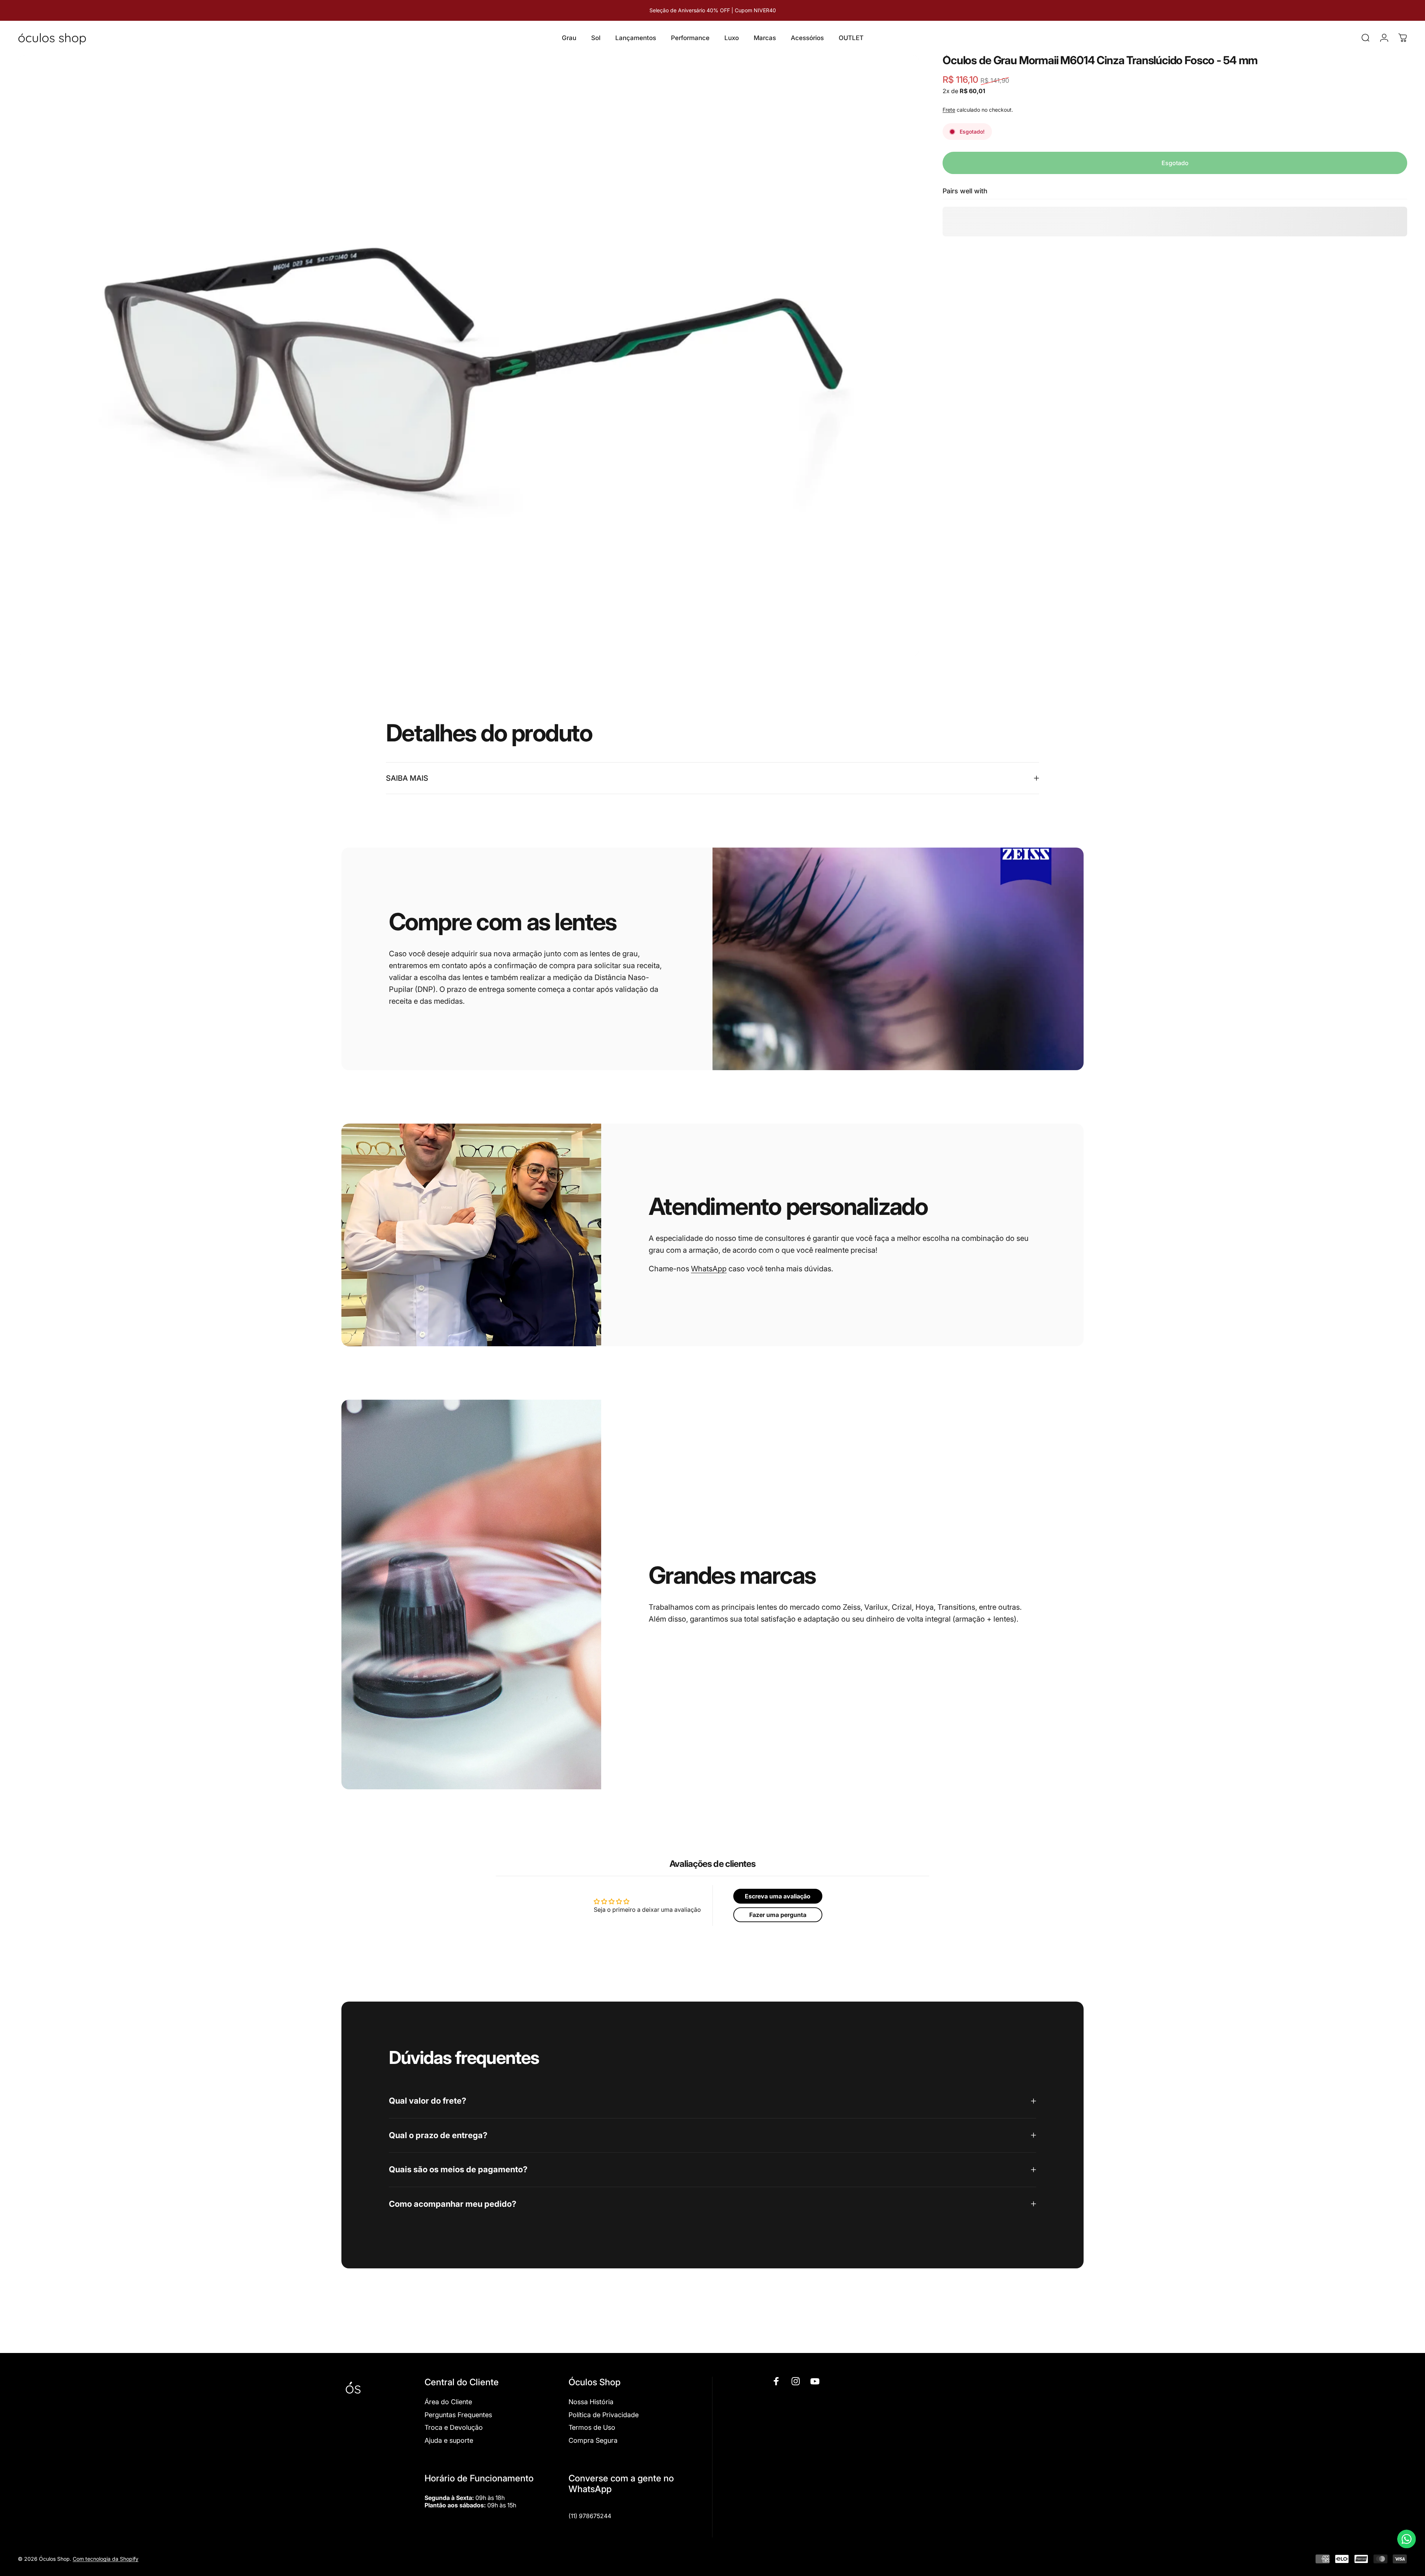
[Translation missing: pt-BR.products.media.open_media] (469, 355)
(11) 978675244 (590, 2516)
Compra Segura (593, 2440)
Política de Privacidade (604, 2415)
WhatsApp (709, 1269)
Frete (949, 110)
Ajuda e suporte (449, 2440)
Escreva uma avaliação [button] (778, 1896)
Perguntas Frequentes (458, 2415)
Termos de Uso (592, 2427)
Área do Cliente (448, 2402)
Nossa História (591, 2402)
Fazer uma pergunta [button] (778, 1915)
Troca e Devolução (454, 2427)
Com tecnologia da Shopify (106, 2559)
